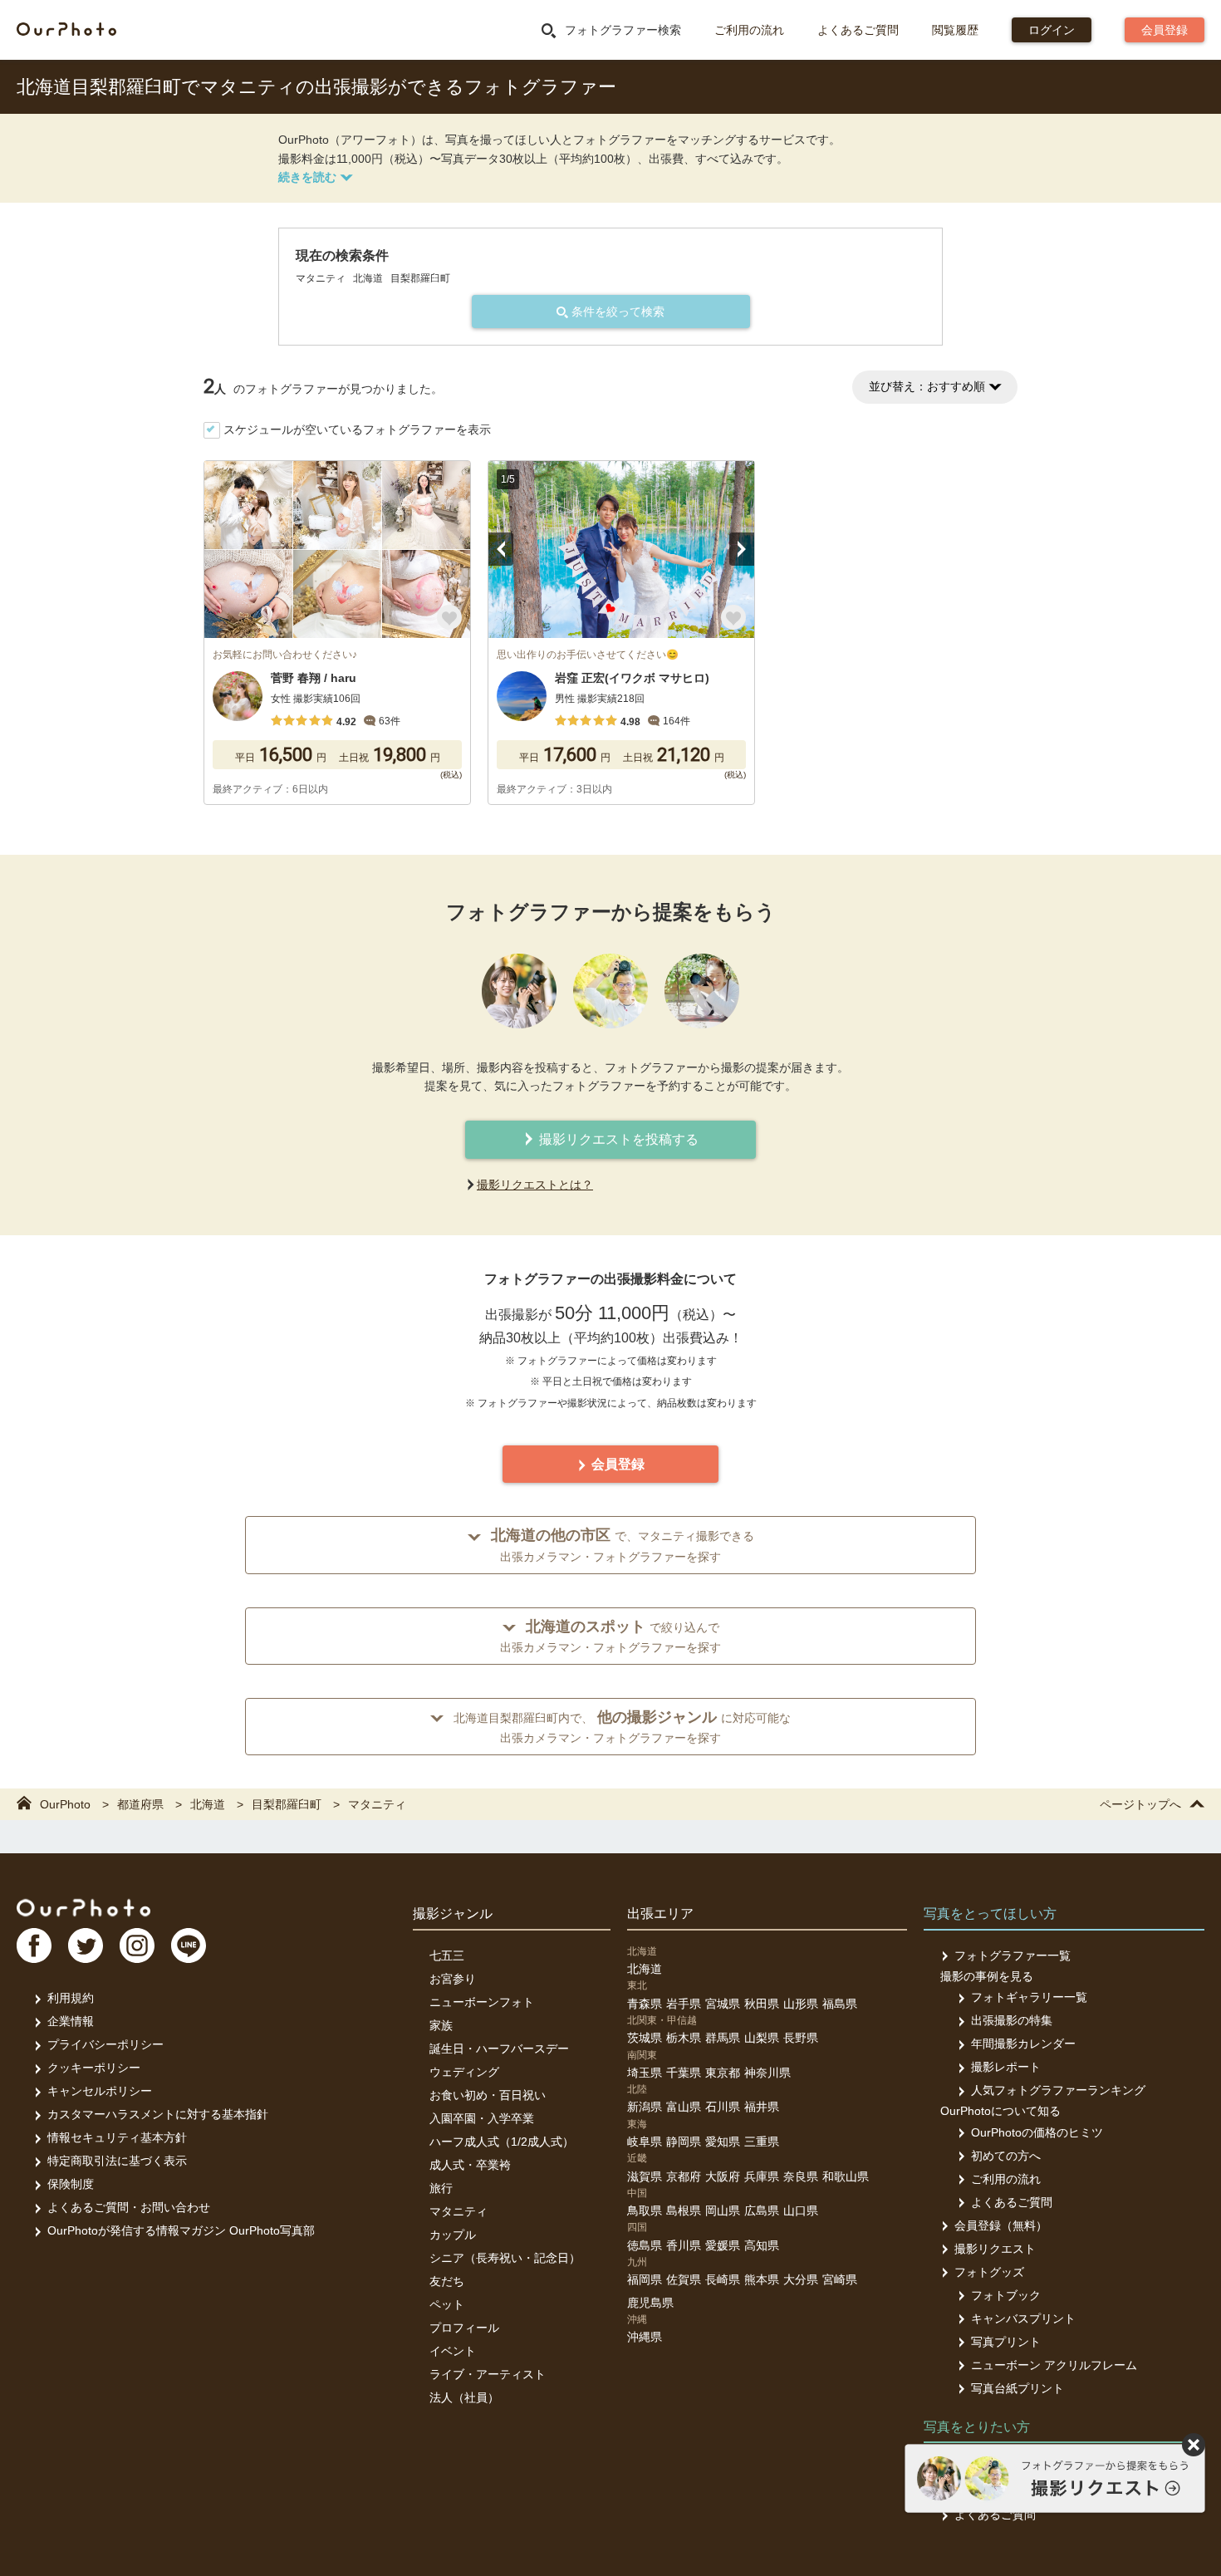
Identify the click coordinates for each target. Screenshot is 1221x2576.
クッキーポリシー (94, 2068)
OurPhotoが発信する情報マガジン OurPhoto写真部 (181, 2230)
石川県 (723, 2107)
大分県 (801, 2279)
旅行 (441, 2188)
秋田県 (762, 2004)
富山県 (684, 2107)
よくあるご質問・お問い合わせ (129, 2207)
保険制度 (71, 2184)
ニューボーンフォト (482, 2002)
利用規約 (71, 1998)
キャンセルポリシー (100, 2091)
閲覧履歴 (955, 30)
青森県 (645, 2004)
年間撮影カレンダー (1023, 2044)
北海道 (645, 1969)
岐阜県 (645, 2142)
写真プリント (1006, 2342)
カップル (453, 2235)
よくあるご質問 (858, 30)
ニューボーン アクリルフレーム (1054, 2365)
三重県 (762, 2142)
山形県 (801, 2004)
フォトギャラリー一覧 (1029, 1997)
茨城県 (645, 2038)
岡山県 (723, 2210)
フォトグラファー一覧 (1013, 1955)
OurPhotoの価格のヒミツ (1037, 2132)
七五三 (447, 1955)
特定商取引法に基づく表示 (117, 2161)
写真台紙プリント (1017, 2388)
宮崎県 (840, 2279)
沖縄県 (645, 2337)
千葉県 (684, 2073)
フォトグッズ (989, 2272)
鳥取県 (645, 2210)
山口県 (801, 2210)
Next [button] (742, 549)
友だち (447, 2281)
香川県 (684, 2245)
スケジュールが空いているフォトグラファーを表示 (357, 429)
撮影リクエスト (995, 2249)
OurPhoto (83, 1907)
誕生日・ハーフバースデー (499, 2049)
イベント (453, 2351)
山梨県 (762, 2038)
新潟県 (645, 2107)
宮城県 (723, 2004)
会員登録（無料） (1001, 2225)
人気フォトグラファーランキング (1058, 2090)
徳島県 (645, 2245)
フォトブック (1006, 2295)
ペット (447, 2304)
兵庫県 (762, 2176)
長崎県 (723, 2279)
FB (34, 1945)
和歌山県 (846, 2176)
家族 (441, 2025)
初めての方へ (1006, 2156)
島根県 (684, 2210)
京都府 (684, 2176)
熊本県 (762, 2279)
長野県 (801, 2038)
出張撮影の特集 (1012, 2020)
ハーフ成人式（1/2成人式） (502, 2142)
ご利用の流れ (749, 30)
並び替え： (927, 386)
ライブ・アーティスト (488, 2374)
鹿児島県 (650, 2303)
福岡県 (645, 2279)
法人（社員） (464, 2397)
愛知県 (723, 2142)
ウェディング (464, 2072)
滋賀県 (645, 2176)
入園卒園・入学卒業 (482, 2118)
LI (189, 1945)
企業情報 (71, 2021)
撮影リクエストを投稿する (617, 1139)
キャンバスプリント (1023, 2318)
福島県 (840, 2004)
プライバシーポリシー (105, 2044)
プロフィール (464, 2328)
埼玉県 (645, 2073)
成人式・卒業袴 (470, 2165)
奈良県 (801, 2176)
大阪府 (723, 2176)
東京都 (723, 2073)
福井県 (762, 2107)
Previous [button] (501, 549)
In (137, 1945)
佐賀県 (684, 2279)
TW (86, 1945)
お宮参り (453, 1979)
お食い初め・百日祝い (488, 2095)
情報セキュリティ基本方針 (117, 2137)
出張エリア (660, 1914)
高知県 (762, 2245)
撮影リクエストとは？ (535, 1185)
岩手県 (684, 2004)
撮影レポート (1006, 2067)
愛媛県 (723, 2245)
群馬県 (723, 2038)
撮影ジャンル (453, 1914)
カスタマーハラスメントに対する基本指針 (158, 2114)
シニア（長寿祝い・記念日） (505, 2258)
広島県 (762, 2210)
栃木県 (684, 2038)
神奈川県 (767, 2073)
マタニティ (458, 2211)
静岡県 (684, 2142)
